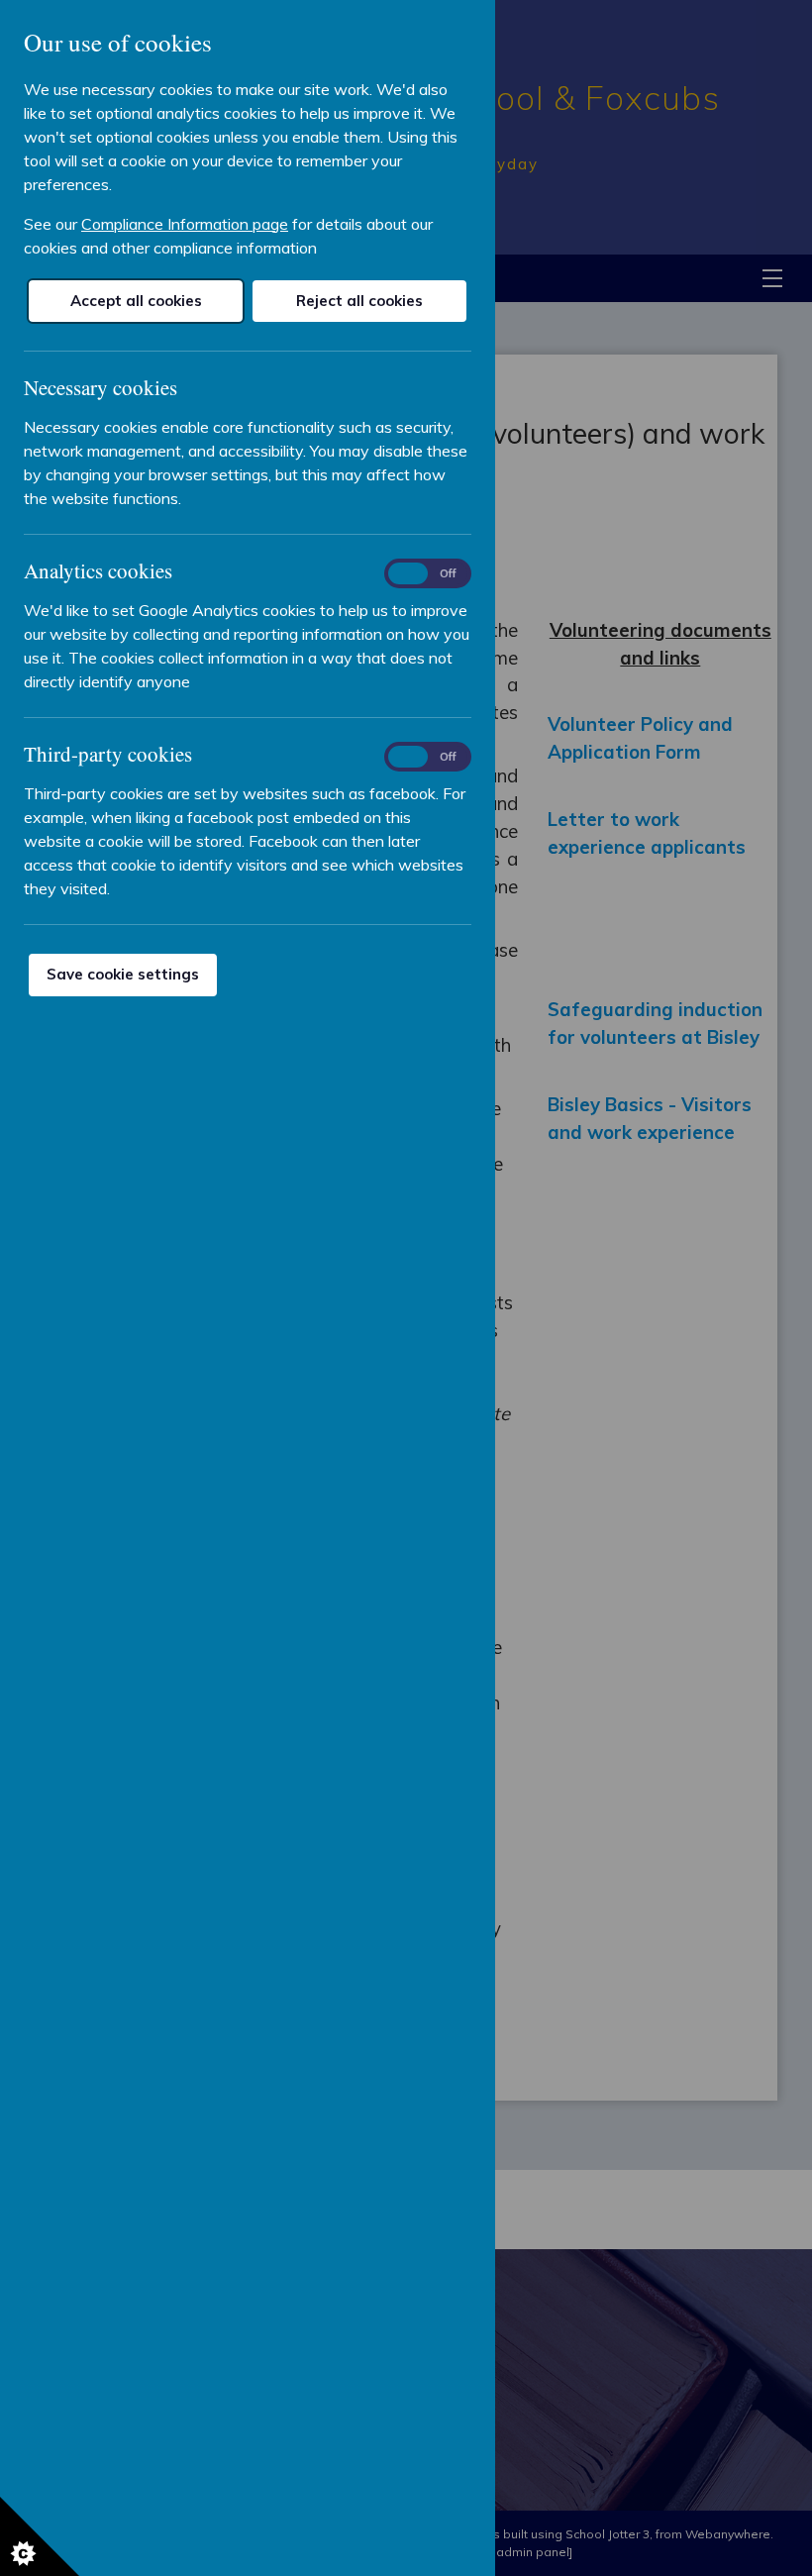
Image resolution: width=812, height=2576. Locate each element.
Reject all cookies (359, 301)
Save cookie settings (123, 974)
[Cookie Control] (40, 2536)
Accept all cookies (136, 301)
